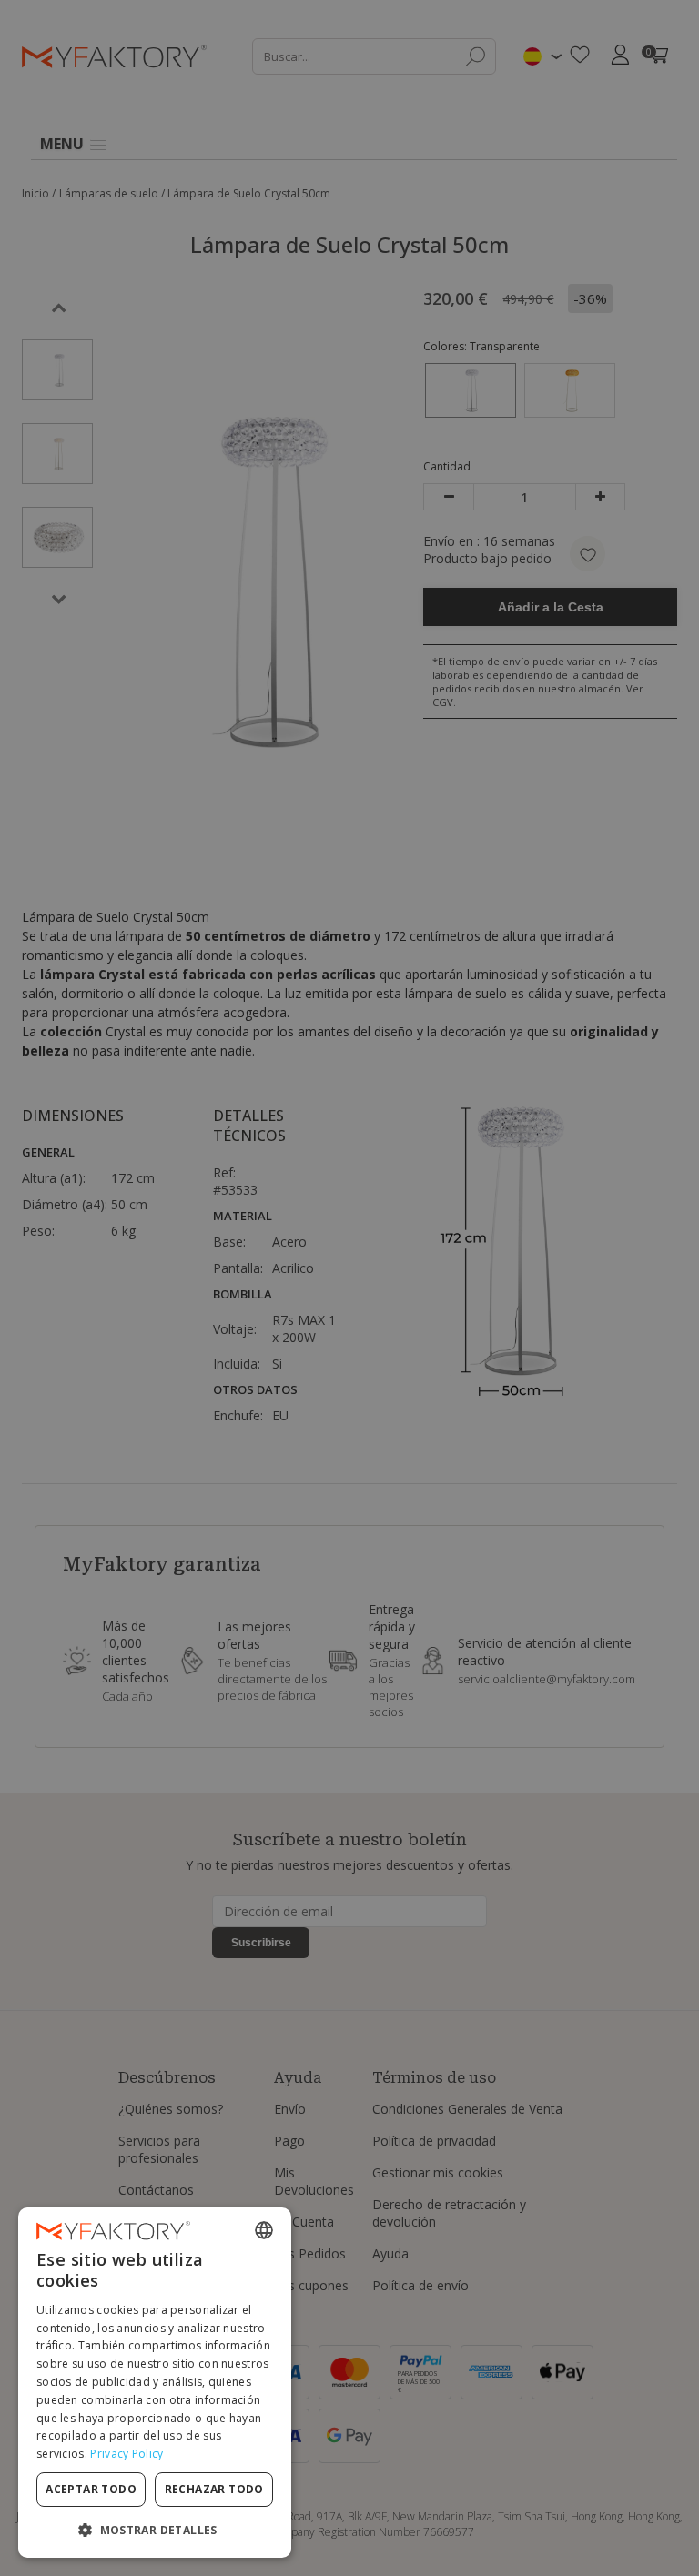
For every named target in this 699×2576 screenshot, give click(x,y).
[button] (155, 2529)
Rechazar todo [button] (214, 2489)
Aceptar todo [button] (91, 2489)
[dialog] (155, 2383)
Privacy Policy (127, 2454)
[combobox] (264, 2230)
